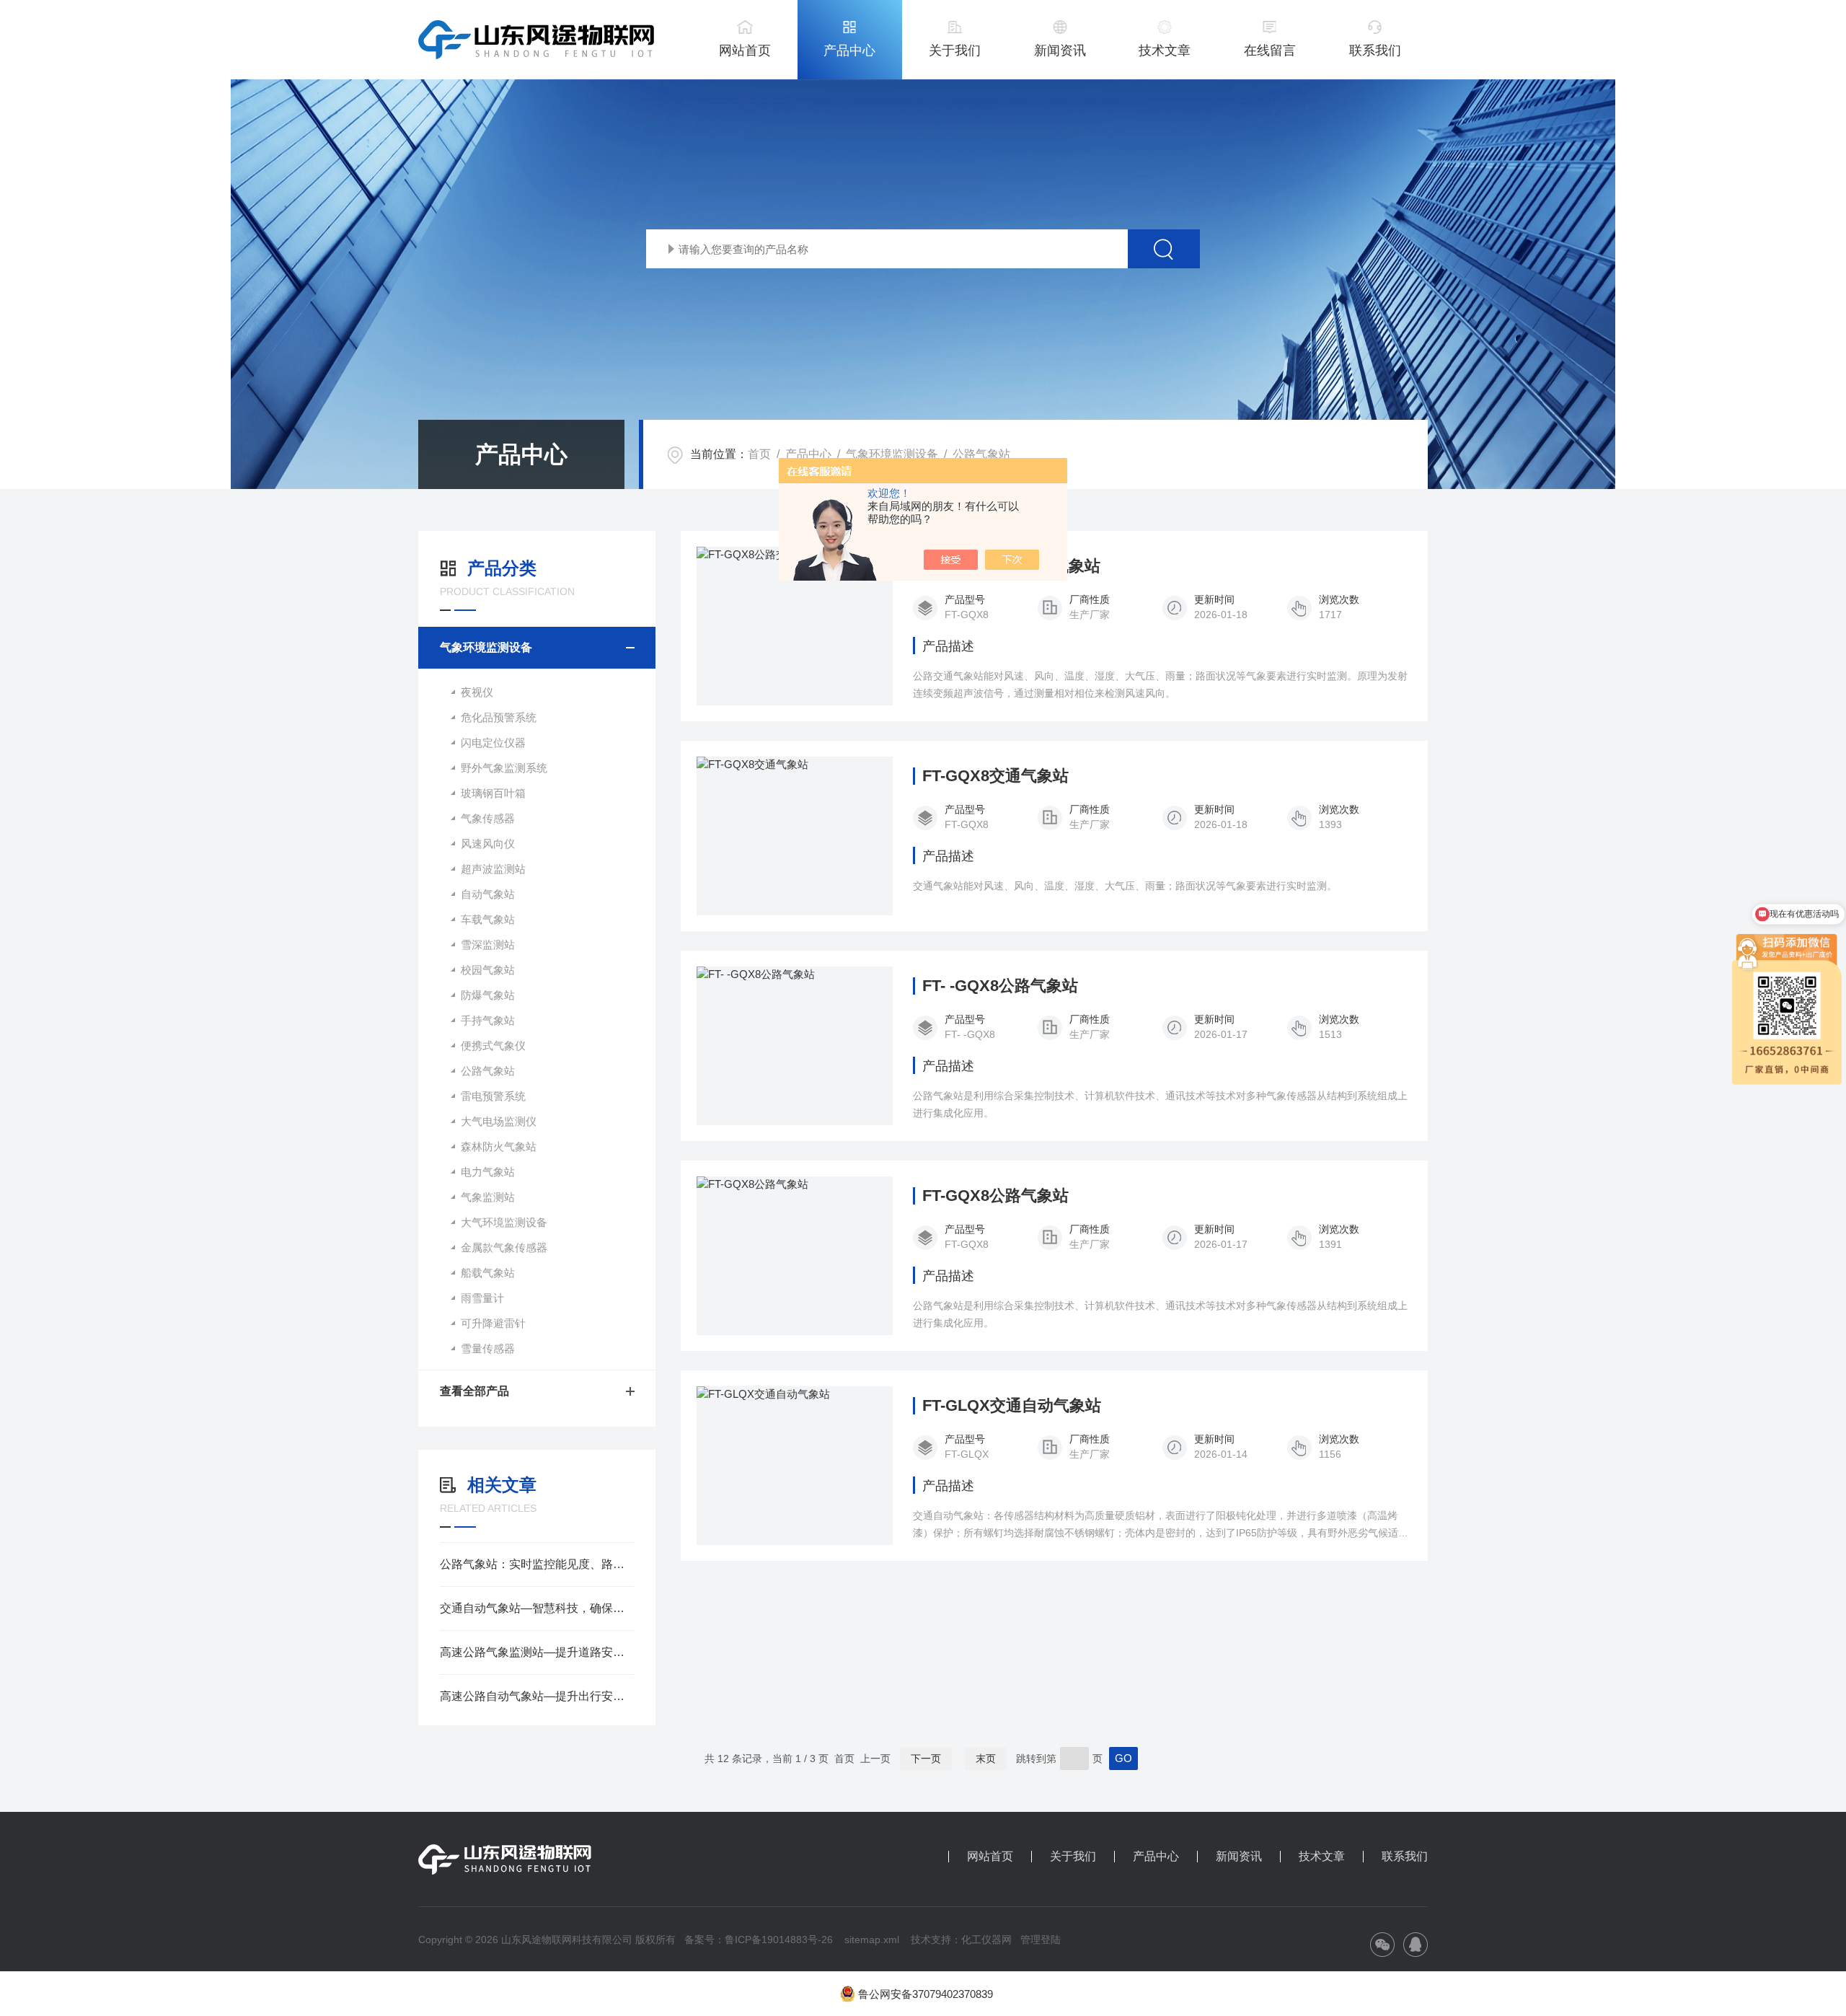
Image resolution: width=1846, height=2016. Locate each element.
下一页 (926, 1759)
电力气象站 (488, 1172)
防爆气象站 (488, 995)
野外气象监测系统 (504, 768)
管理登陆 (1041, 1940)
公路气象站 (981, 454)
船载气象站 (488, 1273)
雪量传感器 (488, 1348)
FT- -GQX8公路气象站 (1000, 986)
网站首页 (745, 50)
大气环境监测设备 (504, 1222)
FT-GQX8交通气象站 (995, 776)
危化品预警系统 (499, 717)
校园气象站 (488, 970)
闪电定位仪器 (493, 743)
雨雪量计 (482, 1298)
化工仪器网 (986, 1940)
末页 (986, 1759)
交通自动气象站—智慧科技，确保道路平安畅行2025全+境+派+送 (537, 1608)
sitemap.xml (872, 1940)
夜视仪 (477, 692)
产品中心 (849, 50)
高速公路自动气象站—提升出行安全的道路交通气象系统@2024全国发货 (537, 1696)
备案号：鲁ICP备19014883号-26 (759, 1940)
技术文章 (1165, 50)
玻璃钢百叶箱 (493, 793)
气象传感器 (488, 818)
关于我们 (955, 50)
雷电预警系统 (493, 1096)
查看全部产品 (474, 1391)
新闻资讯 (1060, 50)
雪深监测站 (488, 945)
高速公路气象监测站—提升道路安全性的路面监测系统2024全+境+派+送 (537, 1652)
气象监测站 (488, 1197)
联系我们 (1375, 50)
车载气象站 (488, 919)
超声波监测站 (493, 869)
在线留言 (1270, 50)
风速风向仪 (488, 844)
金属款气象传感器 (504, 1247)
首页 (759, 454)
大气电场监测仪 (499, 1121)
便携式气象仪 (493, 1046)
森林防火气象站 (499, 1146)
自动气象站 (488, 894)
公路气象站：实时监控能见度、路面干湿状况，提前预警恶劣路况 (537, 1564)
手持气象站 (488, 1020)
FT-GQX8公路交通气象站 (1011, 566)
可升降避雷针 (493, 1323)
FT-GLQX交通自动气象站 (1012, 1406)
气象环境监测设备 (892, 454)
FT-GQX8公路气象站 (995, 1196)
